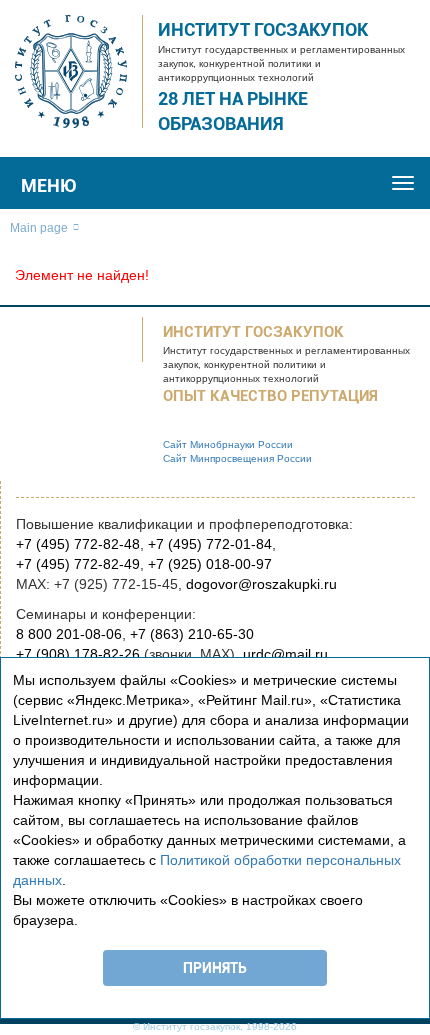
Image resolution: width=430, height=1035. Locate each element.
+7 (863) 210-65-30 (192, 634)
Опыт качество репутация (270, 396)
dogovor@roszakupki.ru (261, 584)
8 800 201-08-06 (69, 634)
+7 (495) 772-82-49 (78, 564)
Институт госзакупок (263, 29)
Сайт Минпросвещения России (237, 458)
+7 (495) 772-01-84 (210, 544)
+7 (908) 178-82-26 (78, 654)
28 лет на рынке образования (233, 111)
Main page (39, 228)
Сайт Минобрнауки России (228, 444)
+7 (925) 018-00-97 (210, 564)
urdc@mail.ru (285, 654)
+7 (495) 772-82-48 (78, 544)
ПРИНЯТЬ (215, 968)
